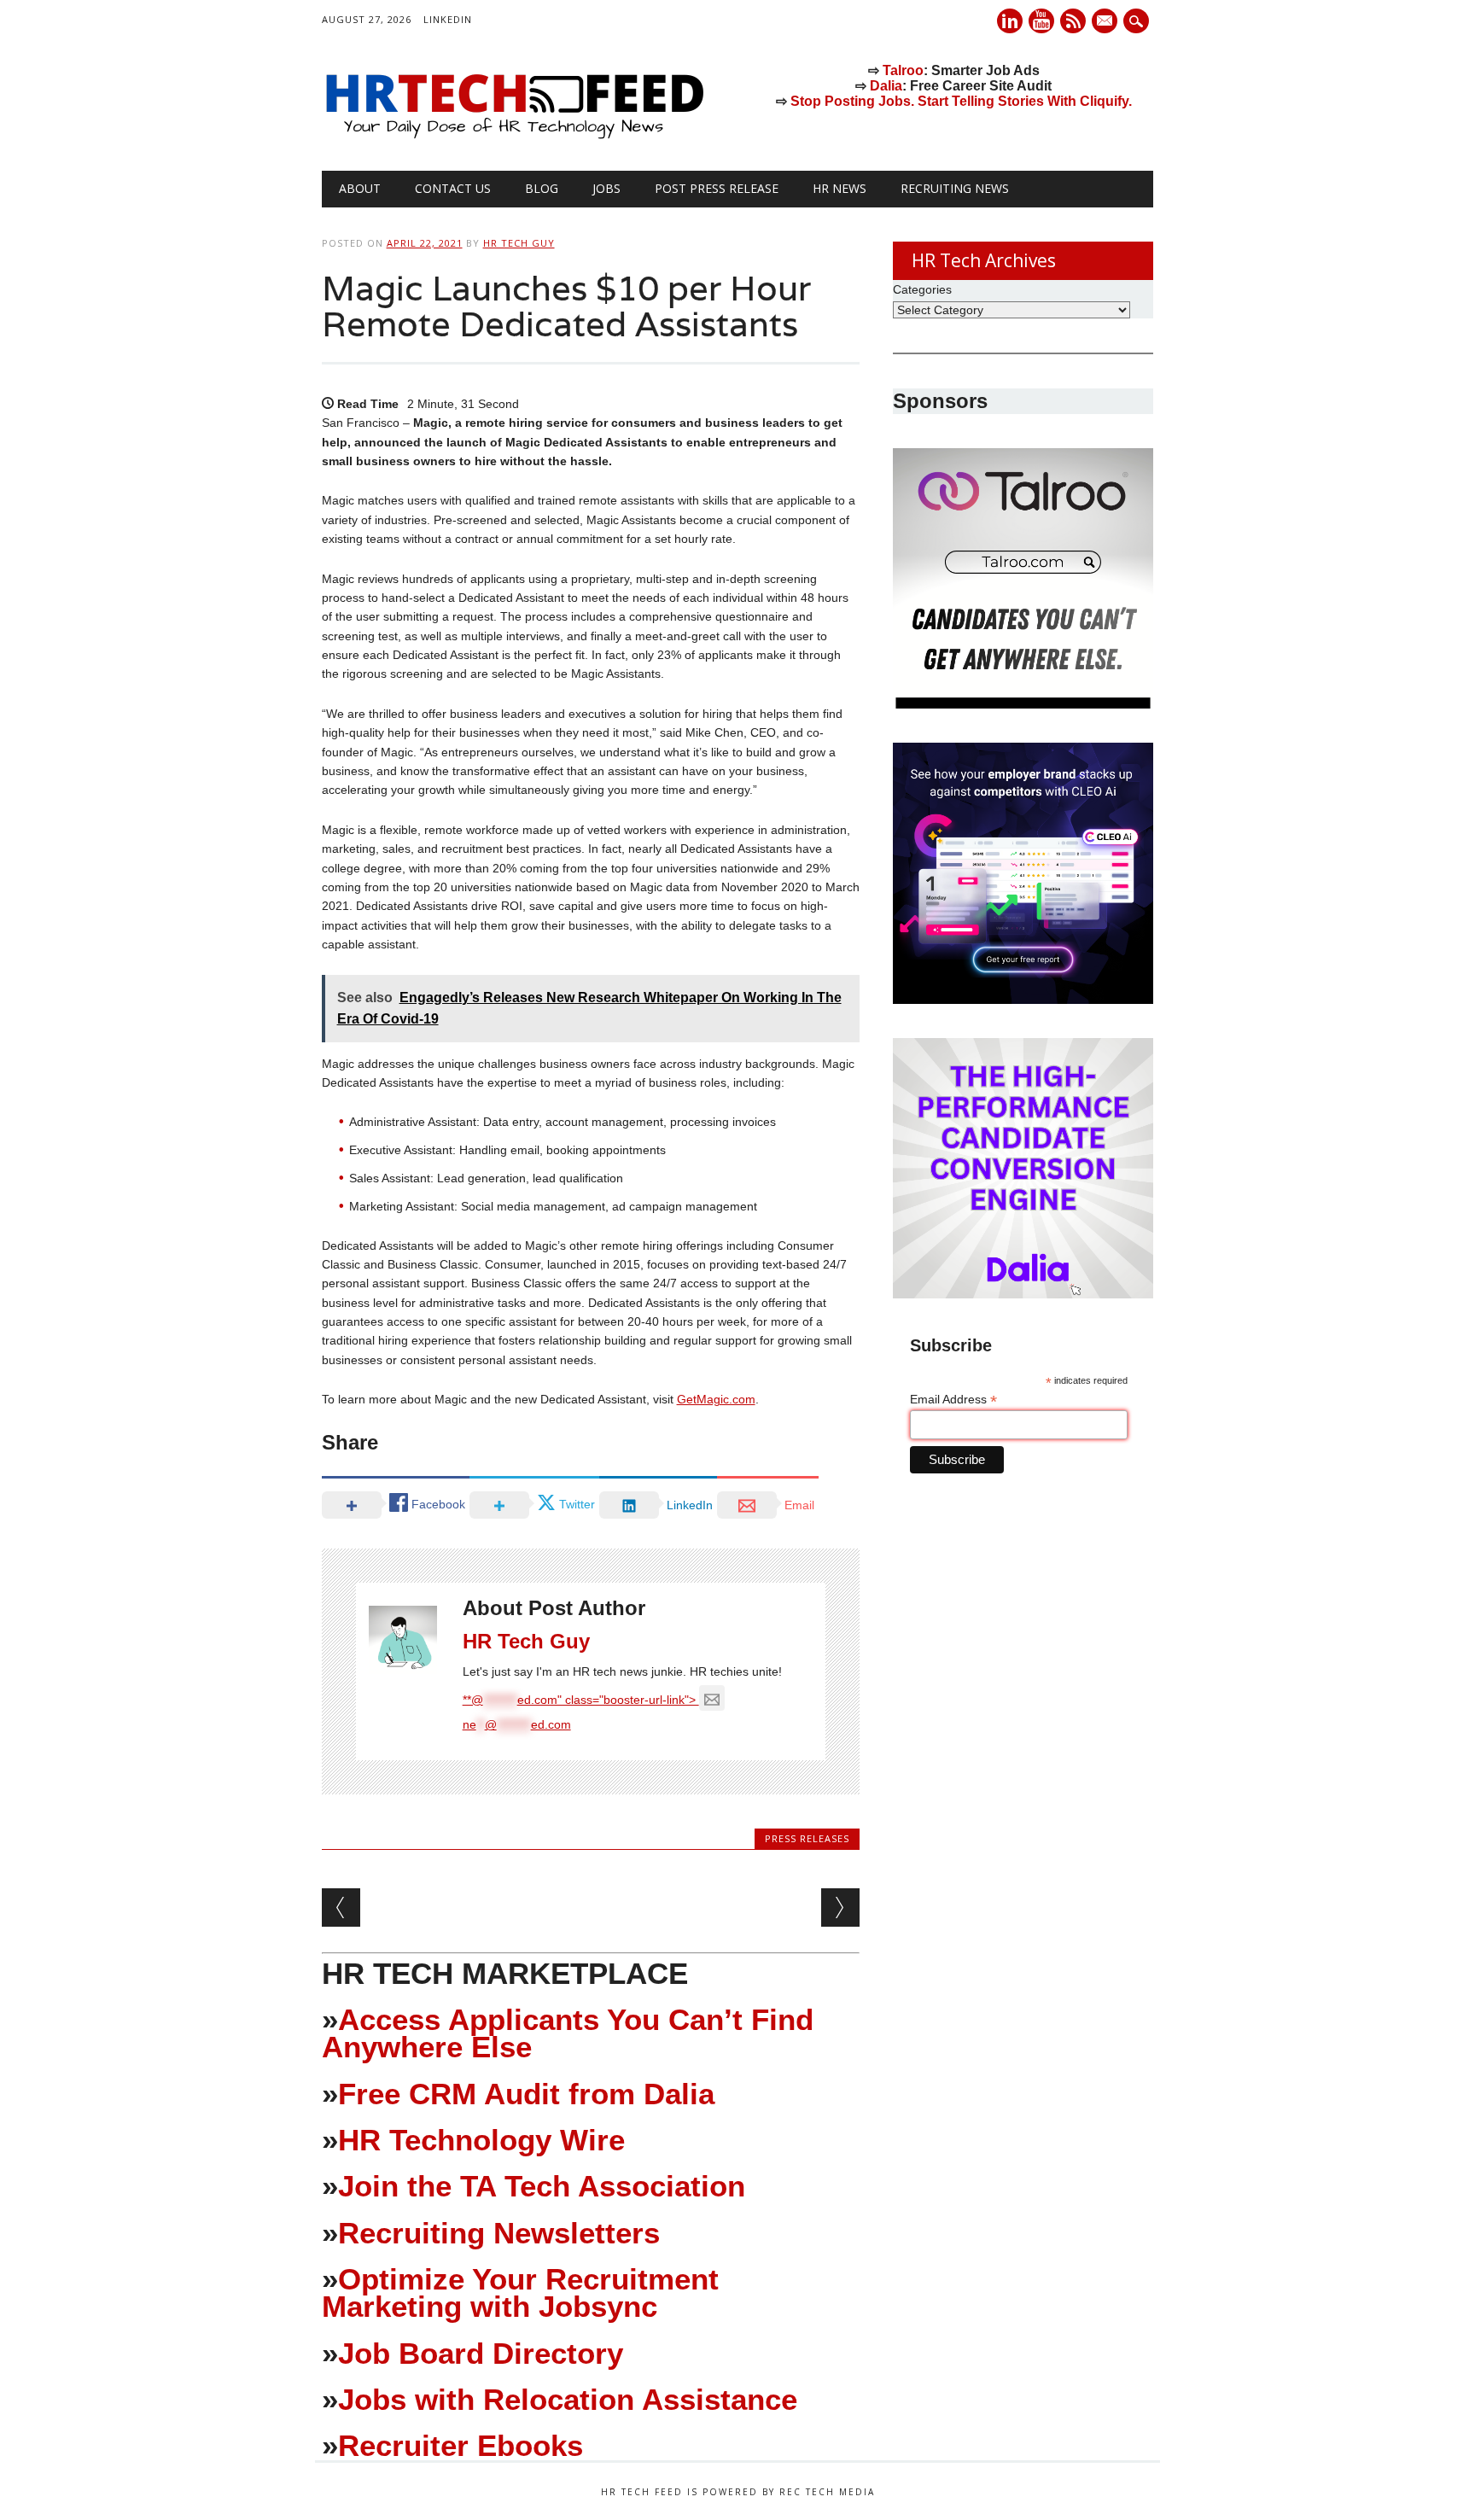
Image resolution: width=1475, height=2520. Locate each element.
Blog (542, 188)
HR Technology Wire (481, 2140)
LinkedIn (448, 19)
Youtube (1041, 21)
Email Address (953, 1400)
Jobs (606, 188)
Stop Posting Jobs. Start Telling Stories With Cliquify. (961, 101)
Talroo (903, 70)
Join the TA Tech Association (542, 2186)
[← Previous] (341, 1907)
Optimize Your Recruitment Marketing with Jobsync (520, 2292)
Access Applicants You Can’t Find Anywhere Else (568, 2033)
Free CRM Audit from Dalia (526, 2094)
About (360, 188)
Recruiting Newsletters (499, 2233)
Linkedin (1010, 21)
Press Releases (807, 1838)
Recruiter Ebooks (461, 2445)
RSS (1073, 21)
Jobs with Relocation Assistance (568, 2399)
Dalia (886, 86)
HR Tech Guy (519, 243)
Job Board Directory (481, 2353)
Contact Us (453, 188)
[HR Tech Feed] (514, 136)
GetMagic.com (716, 1399)
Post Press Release (717, 188)
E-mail (1106, 22)
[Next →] (840, 1907)
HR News (840, 188)
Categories (922, 289)
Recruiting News (955, 188)
